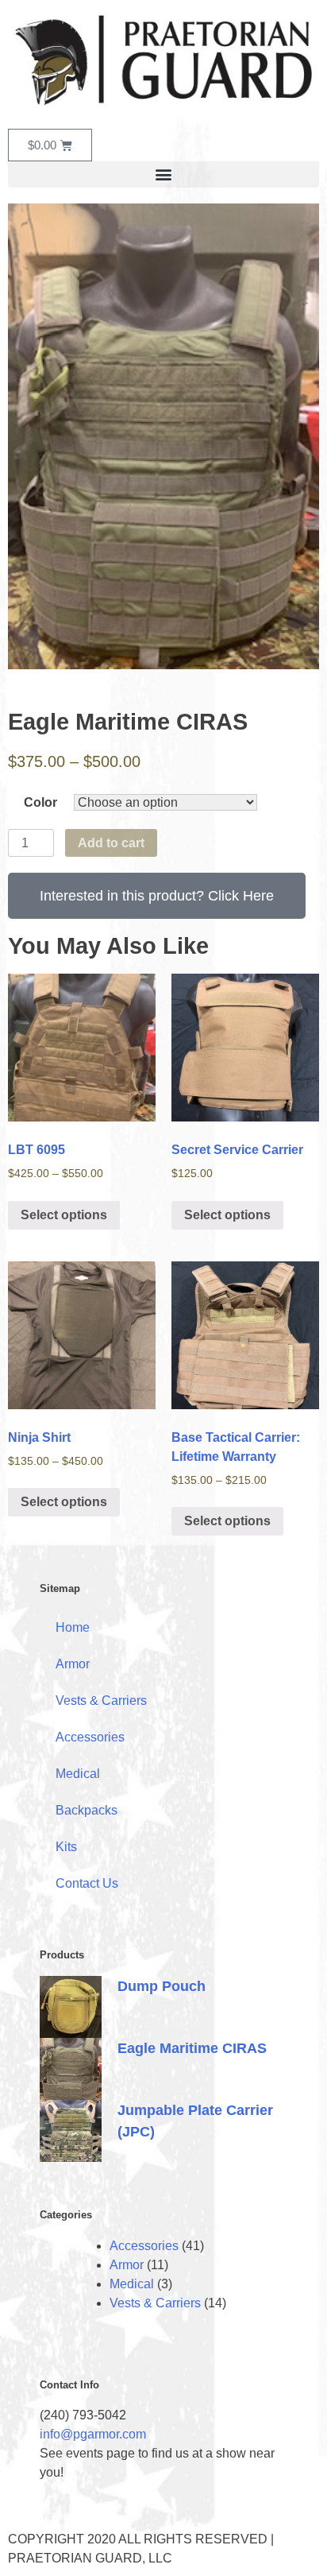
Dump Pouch (162, 1986)
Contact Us (87, 1883)
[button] (163, 174)
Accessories (90, 1737)
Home (73, 1627)
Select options (64, 1215)
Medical (78, 1774)
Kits (66, 1847)
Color (40, 802)
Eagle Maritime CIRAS (192, 2048)
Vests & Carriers (101, 1701)
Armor (73, 1664)
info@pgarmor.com (93, 2434)
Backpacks (87, 1810)
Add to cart (111, 843)
